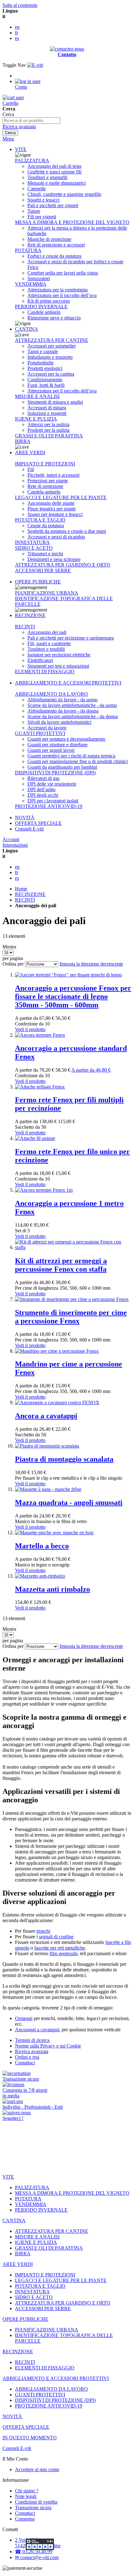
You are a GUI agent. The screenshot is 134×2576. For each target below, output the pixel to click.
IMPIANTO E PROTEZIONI (45, 464)
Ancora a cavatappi (46, 1416)
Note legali (26, 2496)
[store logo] (35, 65)
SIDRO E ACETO (34, 548)
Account (11, 839)
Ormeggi (24, 2018)
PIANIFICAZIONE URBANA (47, 593)
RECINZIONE (30, 615)
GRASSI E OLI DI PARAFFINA (49, 436)
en (17, 27)
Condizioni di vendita (36, 2502)
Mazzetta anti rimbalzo (53, 1589)
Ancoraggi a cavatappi (37, 2030)
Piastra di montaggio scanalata (64, 1459)
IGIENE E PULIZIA (36, 419)
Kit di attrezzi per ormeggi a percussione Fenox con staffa (61, 1265)
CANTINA (26, 329)
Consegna (25, 2519)
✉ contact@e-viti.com (37, 2557)
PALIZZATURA (32, 161)
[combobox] (31, 121)
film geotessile (64, 1953)
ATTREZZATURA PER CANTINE (52, 340)
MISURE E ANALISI (37, 396)
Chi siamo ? (27, 2491)
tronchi (43, 1931)
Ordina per (13, 964)
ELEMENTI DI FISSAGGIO (45, 672)
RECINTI (25, 627)
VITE (21, 149)
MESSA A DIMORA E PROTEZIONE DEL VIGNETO (72, 222)
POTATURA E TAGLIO (40, 520)
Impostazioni (15, 845)
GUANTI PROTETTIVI (40, 733)
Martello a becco (42, 1546)
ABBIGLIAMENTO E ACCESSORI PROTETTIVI (68, 683)
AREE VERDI (30, 453)
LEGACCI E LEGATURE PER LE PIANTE (61, 497)
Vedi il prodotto (30, 1029)
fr (17, 33)
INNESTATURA (32, 542)
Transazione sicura (33, 2508)
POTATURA (28, 250)
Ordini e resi (27, 2057)
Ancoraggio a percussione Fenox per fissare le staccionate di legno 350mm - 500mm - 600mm (73, 996)
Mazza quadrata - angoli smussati (69, 1502)
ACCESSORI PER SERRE (43, 570)
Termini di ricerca (32, 2040)
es (17, 38)
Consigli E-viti (29, 829)
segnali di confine (56, 1937)
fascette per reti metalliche (60, 1948)
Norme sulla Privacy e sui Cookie (48, 2046)
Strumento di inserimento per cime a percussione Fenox (71, 1317)
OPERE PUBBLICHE (38, 582)
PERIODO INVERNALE (41, 307)
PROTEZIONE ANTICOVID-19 (49, 806)
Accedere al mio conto (37, 2469)
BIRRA (23, 441)
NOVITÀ (25, 818)
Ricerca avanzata (19, 127)
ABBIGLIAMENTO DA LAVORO (51, 694)
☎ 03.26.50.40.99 (34, 2552)
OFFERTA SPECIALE (38, 823)
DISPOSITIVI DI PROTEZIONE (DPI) (55, 773)
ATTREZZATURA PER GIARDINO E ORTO (63, 565)
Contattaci (25, 2063)
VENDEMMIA (31, 284)
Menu (8, 139)
